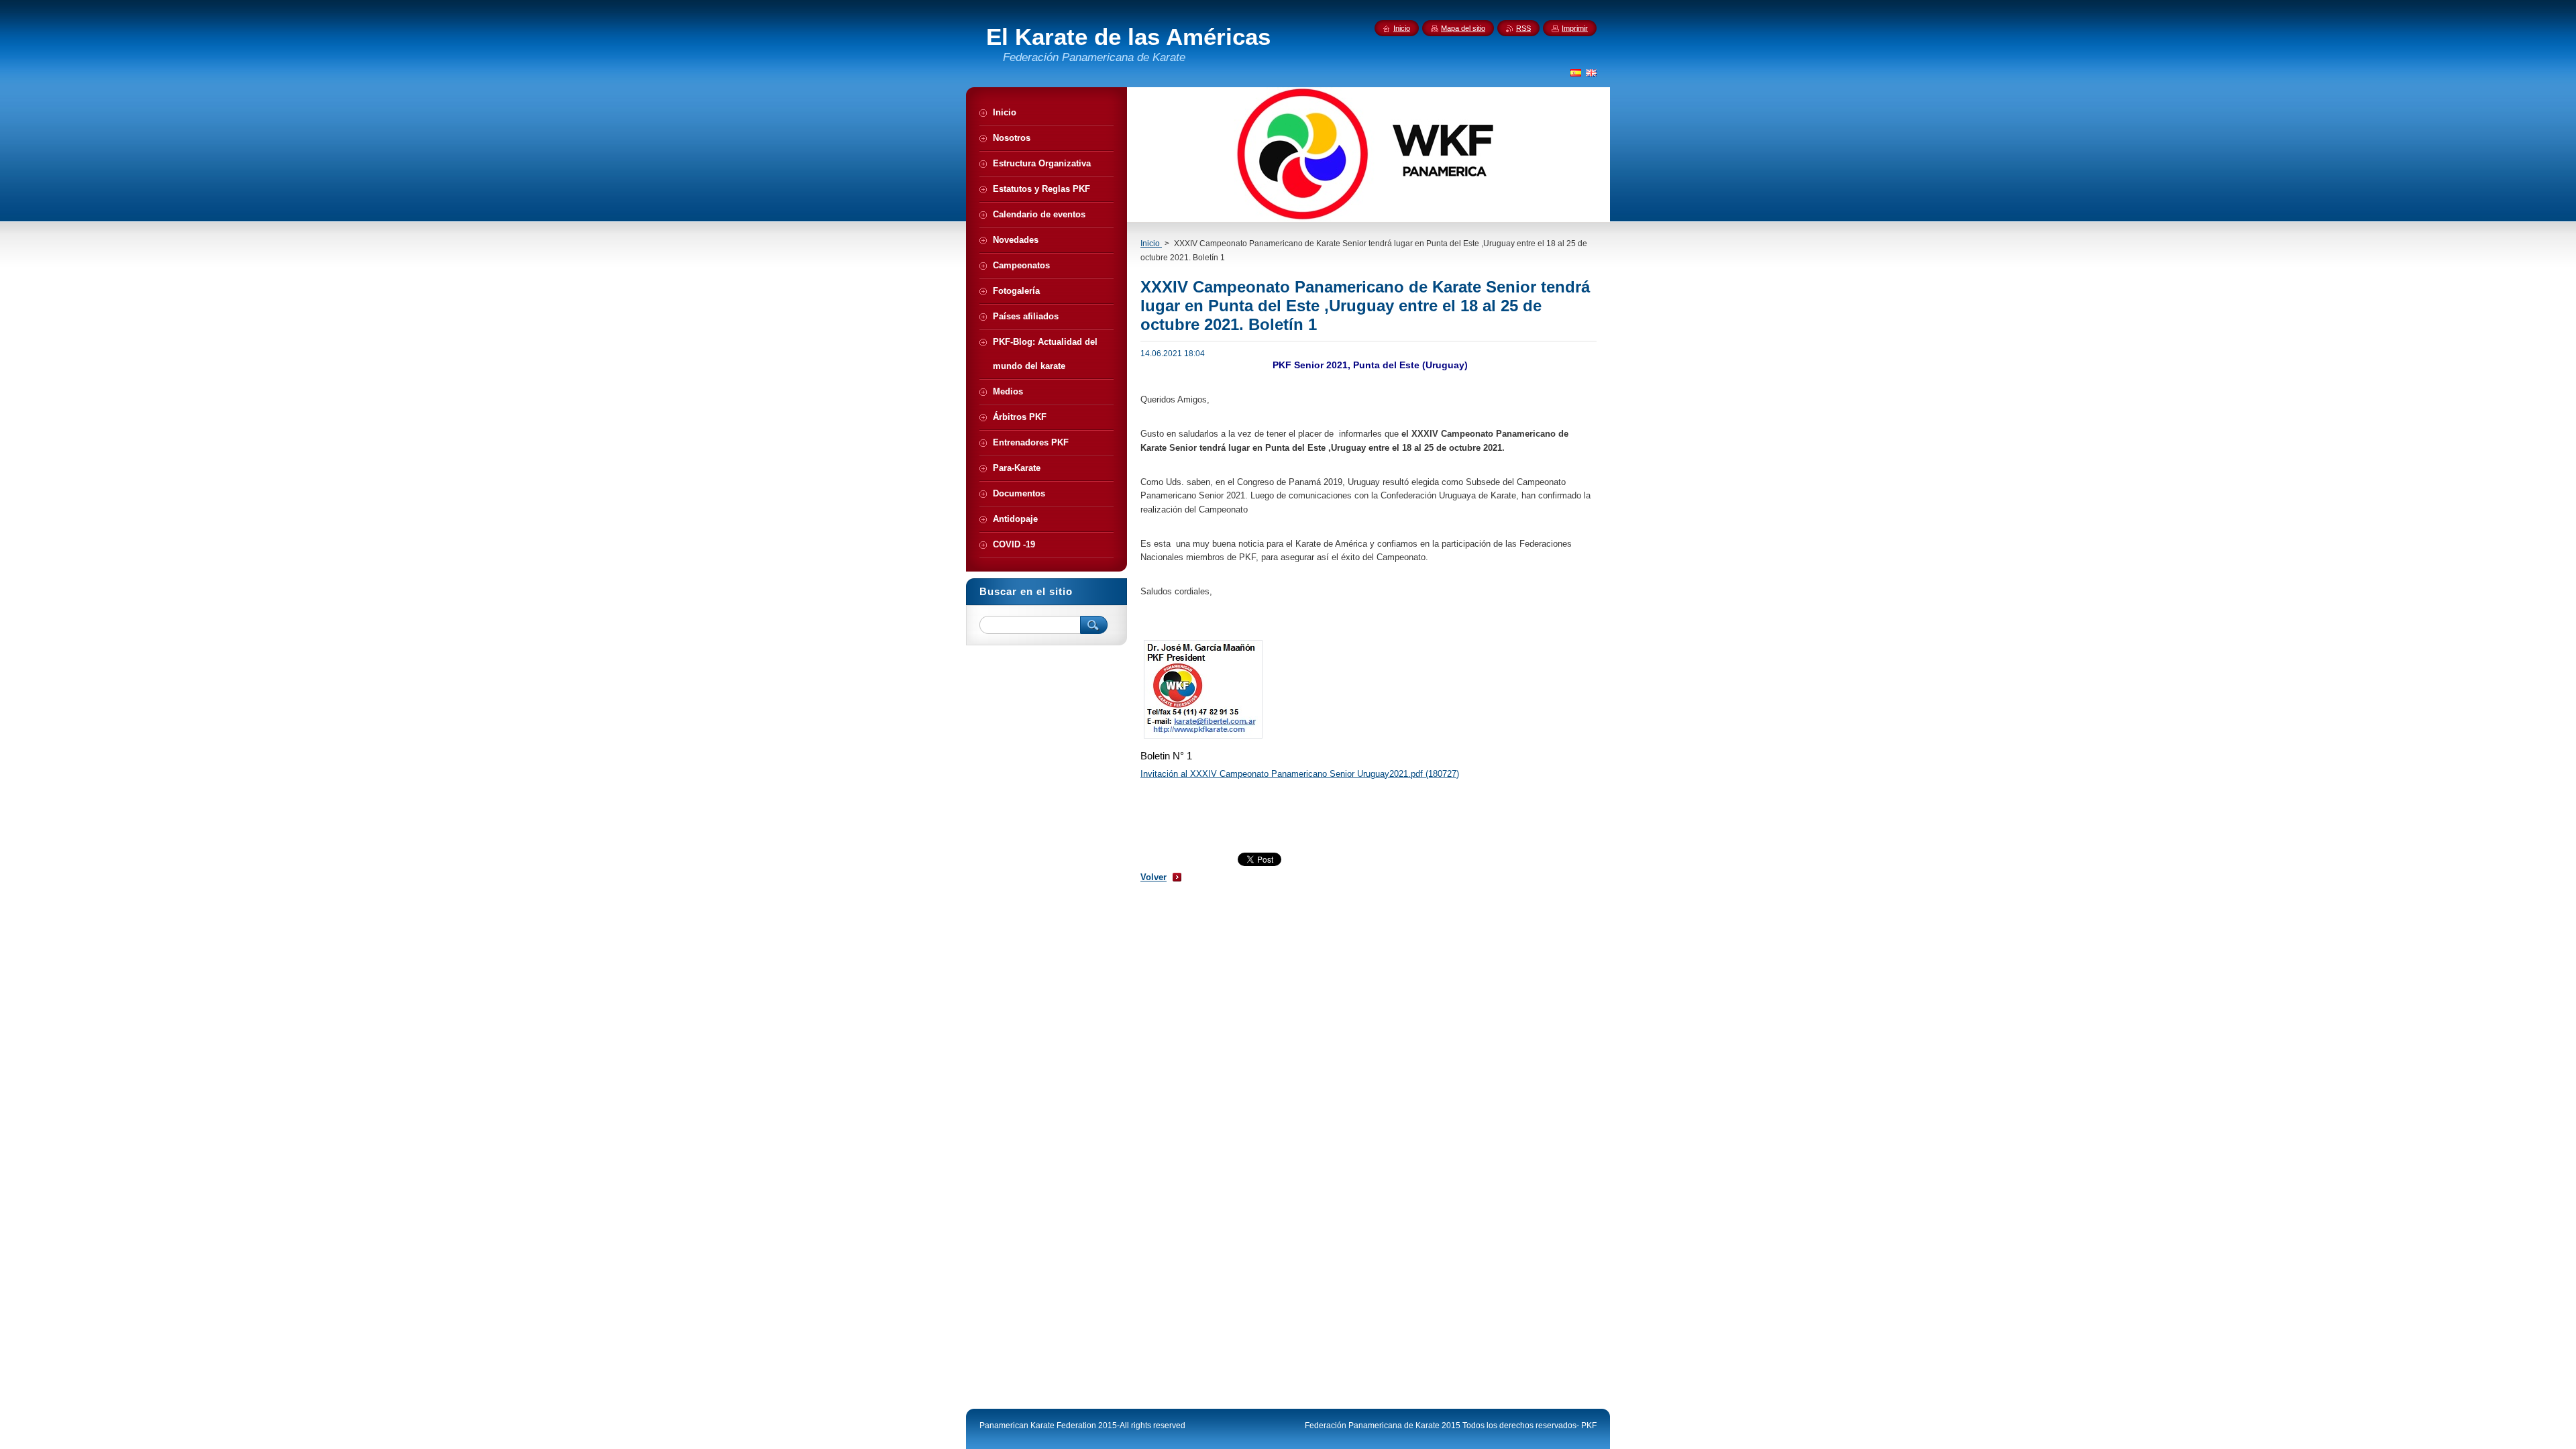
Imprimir (1575, 28)
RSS (1523, 28)
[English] (1591, 72)
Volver (1153, 877)
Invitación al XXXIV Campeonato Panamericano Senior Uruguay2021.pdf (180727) (1300, 774)
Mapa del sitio (1463, 28)
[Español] (1576, 72)
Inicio (1151, 244)
